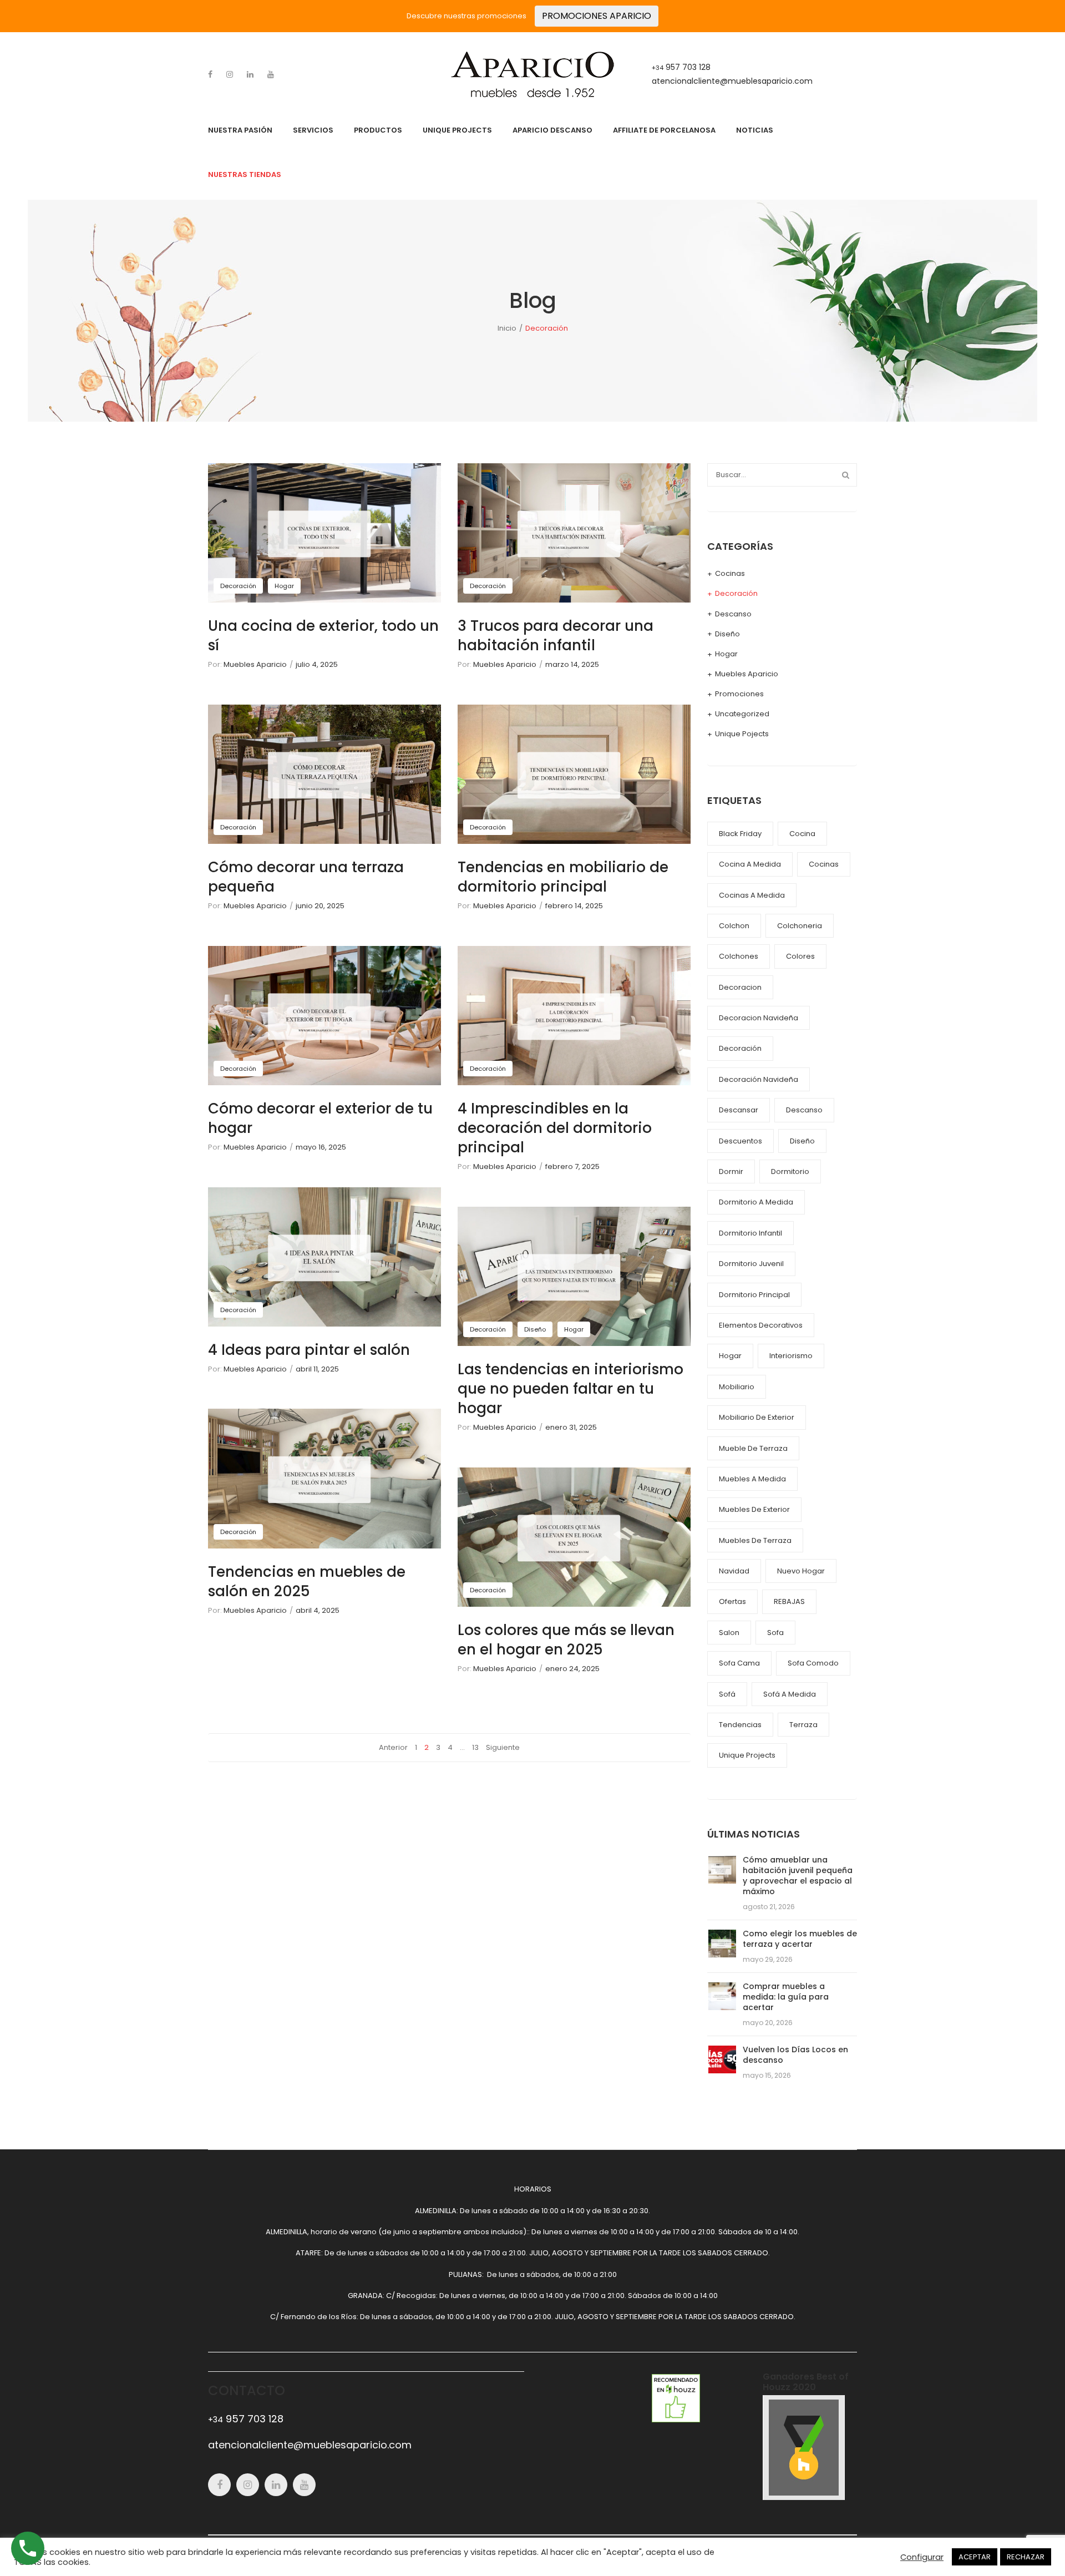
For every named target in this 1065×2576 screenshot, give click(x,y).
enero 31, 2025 (571, 1427)
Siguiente (503, 1747)
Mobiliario (737, 1387)
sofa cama (739, 1663)
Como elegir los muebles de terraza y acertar (800, 1939)
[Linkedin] (250, 74)
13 (475, 1747)
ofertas (732, 1601)
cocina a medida (750, 864)
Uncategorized (742, 714)
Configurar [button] (922, 2557)
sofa (775, 1633)
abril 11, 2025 (317, 1369)
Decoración (238, 586)
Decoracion (740, 987)
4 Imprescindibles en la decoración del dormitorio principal (555, 1128)
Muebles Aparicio (255, 664)
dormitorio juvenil (751, 1264)
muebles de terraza (755, 1540)
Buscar (845, 475)
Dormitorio (790, 1171)
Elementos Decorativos (761, 1325)
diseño (802, 1141)
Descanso (733, 614)
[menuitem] (240, 130)
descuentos (741, 1141)
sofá (727, 1694)
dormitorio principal (754, 1295)
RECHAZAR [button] (1026, 2557)
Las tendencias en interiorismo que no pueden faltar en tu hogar (570, 1389)
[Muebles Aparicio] (532, 74)
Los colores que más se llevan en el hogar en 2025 (566, 1640)
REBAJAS (789, 1601)
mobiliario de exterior (757, 1417)
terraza (803, 1725)
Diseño (535, 1329)
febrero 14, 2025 (574, 906)
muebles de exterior (754, 1509)
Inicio (507, 328)
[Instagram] (230, 74)
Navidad (734, 1571)
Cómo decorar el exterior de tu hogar (320, 1118)
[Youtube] (271, 74)
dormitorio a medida (756, 1202)
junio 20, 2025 (320, 906)
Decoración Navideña (759, 1079)
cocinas (824, 864)
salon (729, 1633)
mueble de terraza (753, 1448)
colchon (734, 926)
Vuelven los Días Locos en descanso (795, 2055)
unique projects (747, 1755)
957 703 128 (681, 67)
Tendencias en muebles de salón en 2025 (307, 1581)
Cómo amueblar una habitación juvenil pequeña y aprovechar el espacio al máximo (798, 1876)
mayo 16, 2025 (321, 1147)
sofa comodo (813, 1663)
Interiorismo (791, 1356)
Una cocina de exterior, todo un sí (323, 636)
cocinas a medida (752, 895)
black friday (740, 834)
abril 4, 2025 (318, 1610)
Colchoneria (800, 926)
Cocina (802, 834)
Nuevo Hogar (801, 1571)
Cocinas (730, 573)
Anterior (393, 1747)
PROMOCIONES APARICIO (597, 16)
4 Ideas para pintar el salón (309, 1350)
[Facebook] (210, 74)
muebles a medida (752, 1479)
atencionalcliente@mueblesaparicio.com (732, 81)
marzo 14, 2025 (572, 664)
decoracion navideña (759, 1018)
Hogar (284, 586)
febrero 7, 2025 (572, 1166)
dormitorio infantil (750, 1233)
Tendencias (740, 1725)
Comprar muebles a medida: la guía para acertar (786, 1997)
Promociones (739, 694)
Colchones (739, 956)
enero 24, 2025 (572, 1669)
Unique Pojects (742, 734)
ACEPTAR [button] (975, 2557)
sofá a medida (790, 1694)
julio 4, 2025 (317, 664)
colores (800, 956)
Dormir (731, 1171)
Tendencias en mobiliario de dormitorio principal (563, 877)
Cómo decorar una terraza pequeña (306, 877)
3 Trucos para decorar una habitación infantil (556, 636)
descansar (739, 1110)
